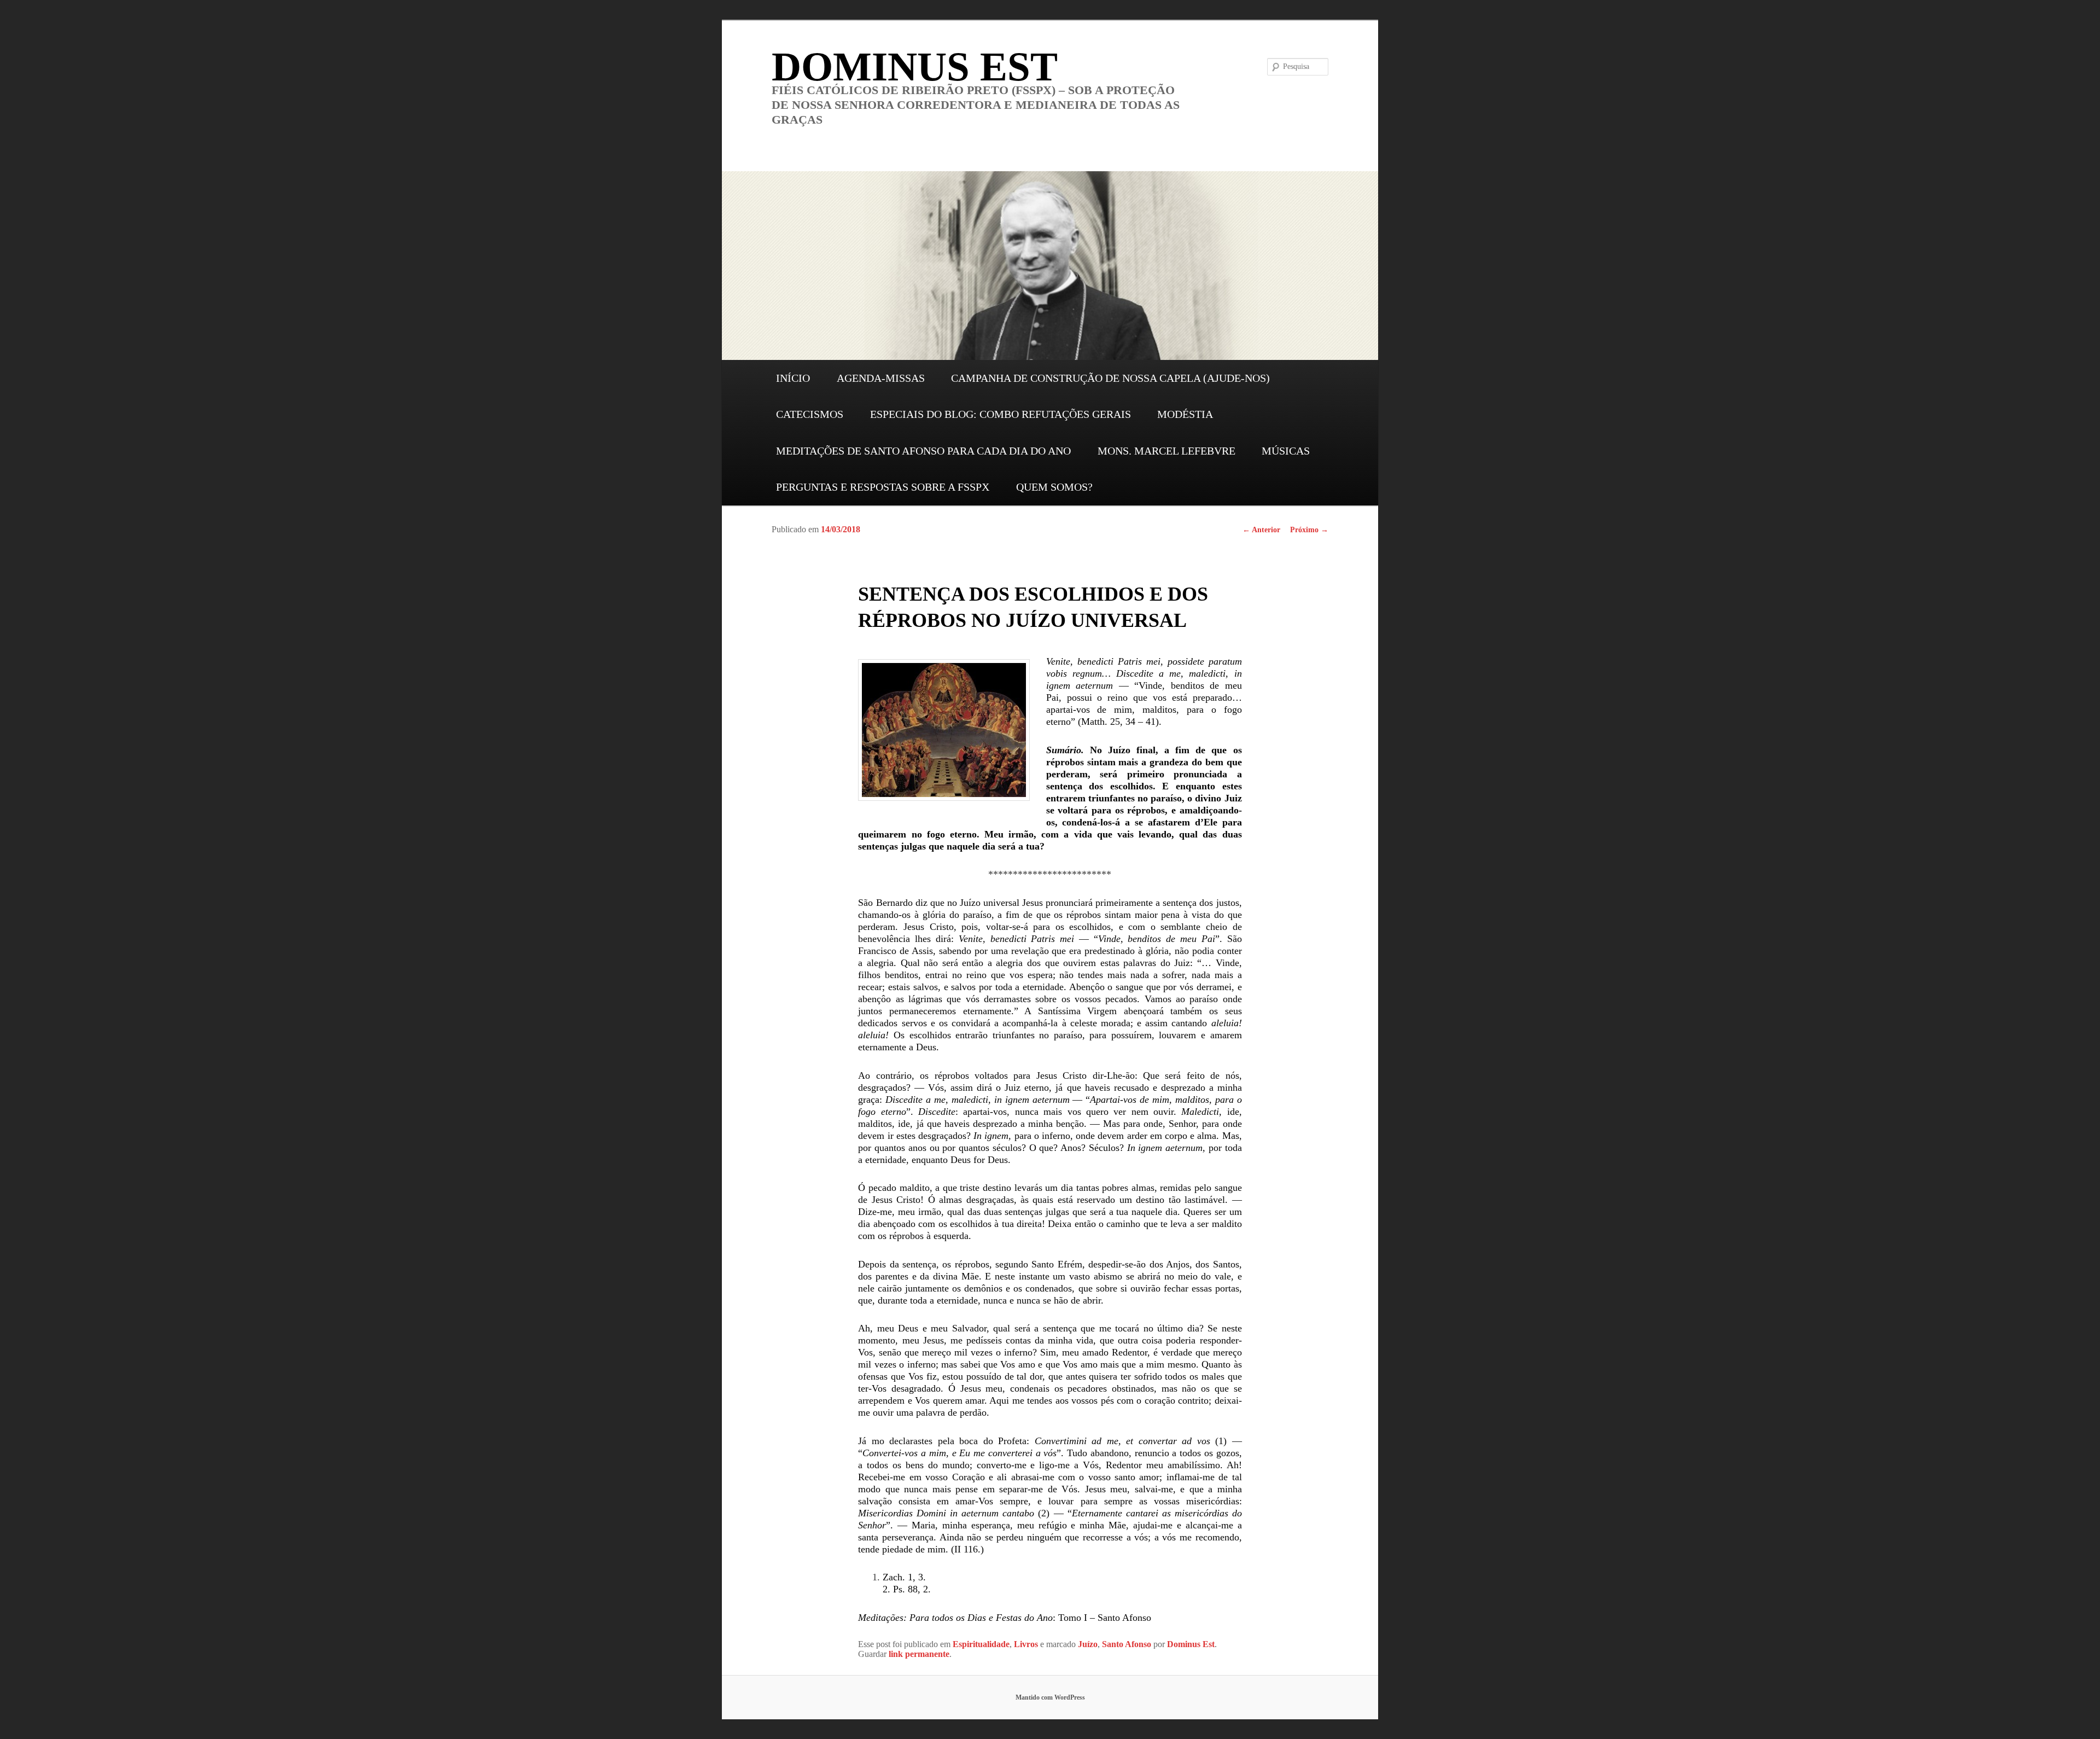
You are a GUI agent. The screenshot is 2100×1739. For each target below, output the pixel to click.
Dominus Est (1191, 1644)
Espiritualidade (981, 1644)
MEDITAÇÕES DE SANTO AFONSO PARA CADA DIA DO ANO (923, 451)
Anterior (1261, 530)
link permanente (919, 1654)
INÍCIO (793, 378)
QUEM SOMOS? (1054, 487)
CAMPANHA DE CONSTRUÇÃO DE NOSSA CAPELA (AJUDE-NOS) (1110, 378)
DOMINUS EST (915, 66)
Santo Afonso (1127, 1644)
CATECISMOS (810, 414)
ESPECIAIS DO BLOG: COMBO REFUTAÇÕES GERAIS (1001, 414)
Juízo (1088, 1644)
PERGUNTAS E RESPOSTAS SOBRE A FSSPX (883, 487)
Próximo (1309, 530)
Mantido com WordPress (1050, 1697)
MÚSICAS (1286, 451)
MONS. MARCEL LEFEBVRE (1166, 451)
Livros (1026, 1644)
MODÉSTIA (1185, 414)
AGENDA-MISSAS (881, 378)
